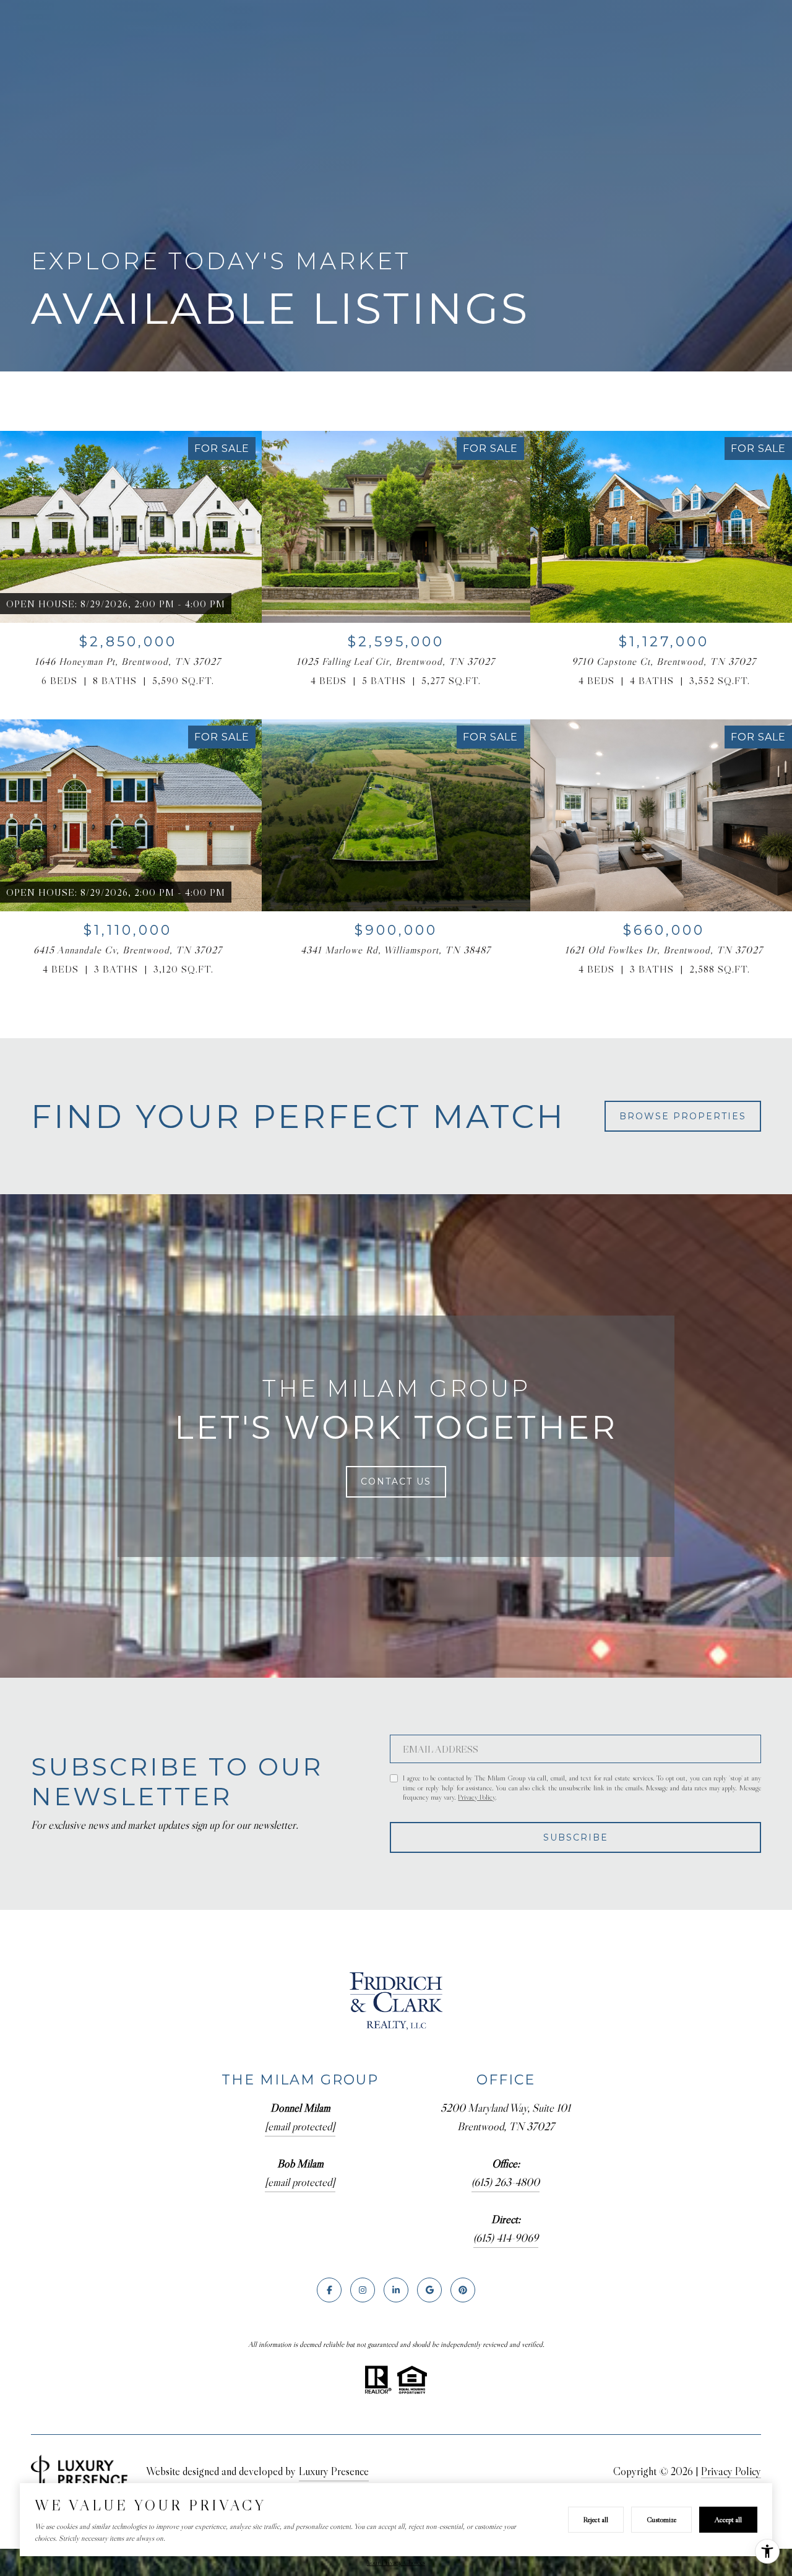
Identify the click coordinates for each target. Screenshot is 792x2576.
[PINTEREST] (463, 2290)
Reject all (596, 2519)
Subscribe (576, 1837)
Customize (661, 2519)
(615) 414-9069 (506, 2238)
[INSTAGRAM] (363, 2290)
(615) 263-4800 (506, 2182)
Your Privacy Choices (396, 2562)
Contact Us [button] (396, 1481)
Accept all (728, 2519)
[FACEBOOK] (329, 2290)
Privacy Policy (476, 1797)
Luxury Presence (334, 2471)
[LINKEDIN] (396, 2290)
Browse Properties (683, 1116)
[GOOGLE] (429, 2290)
